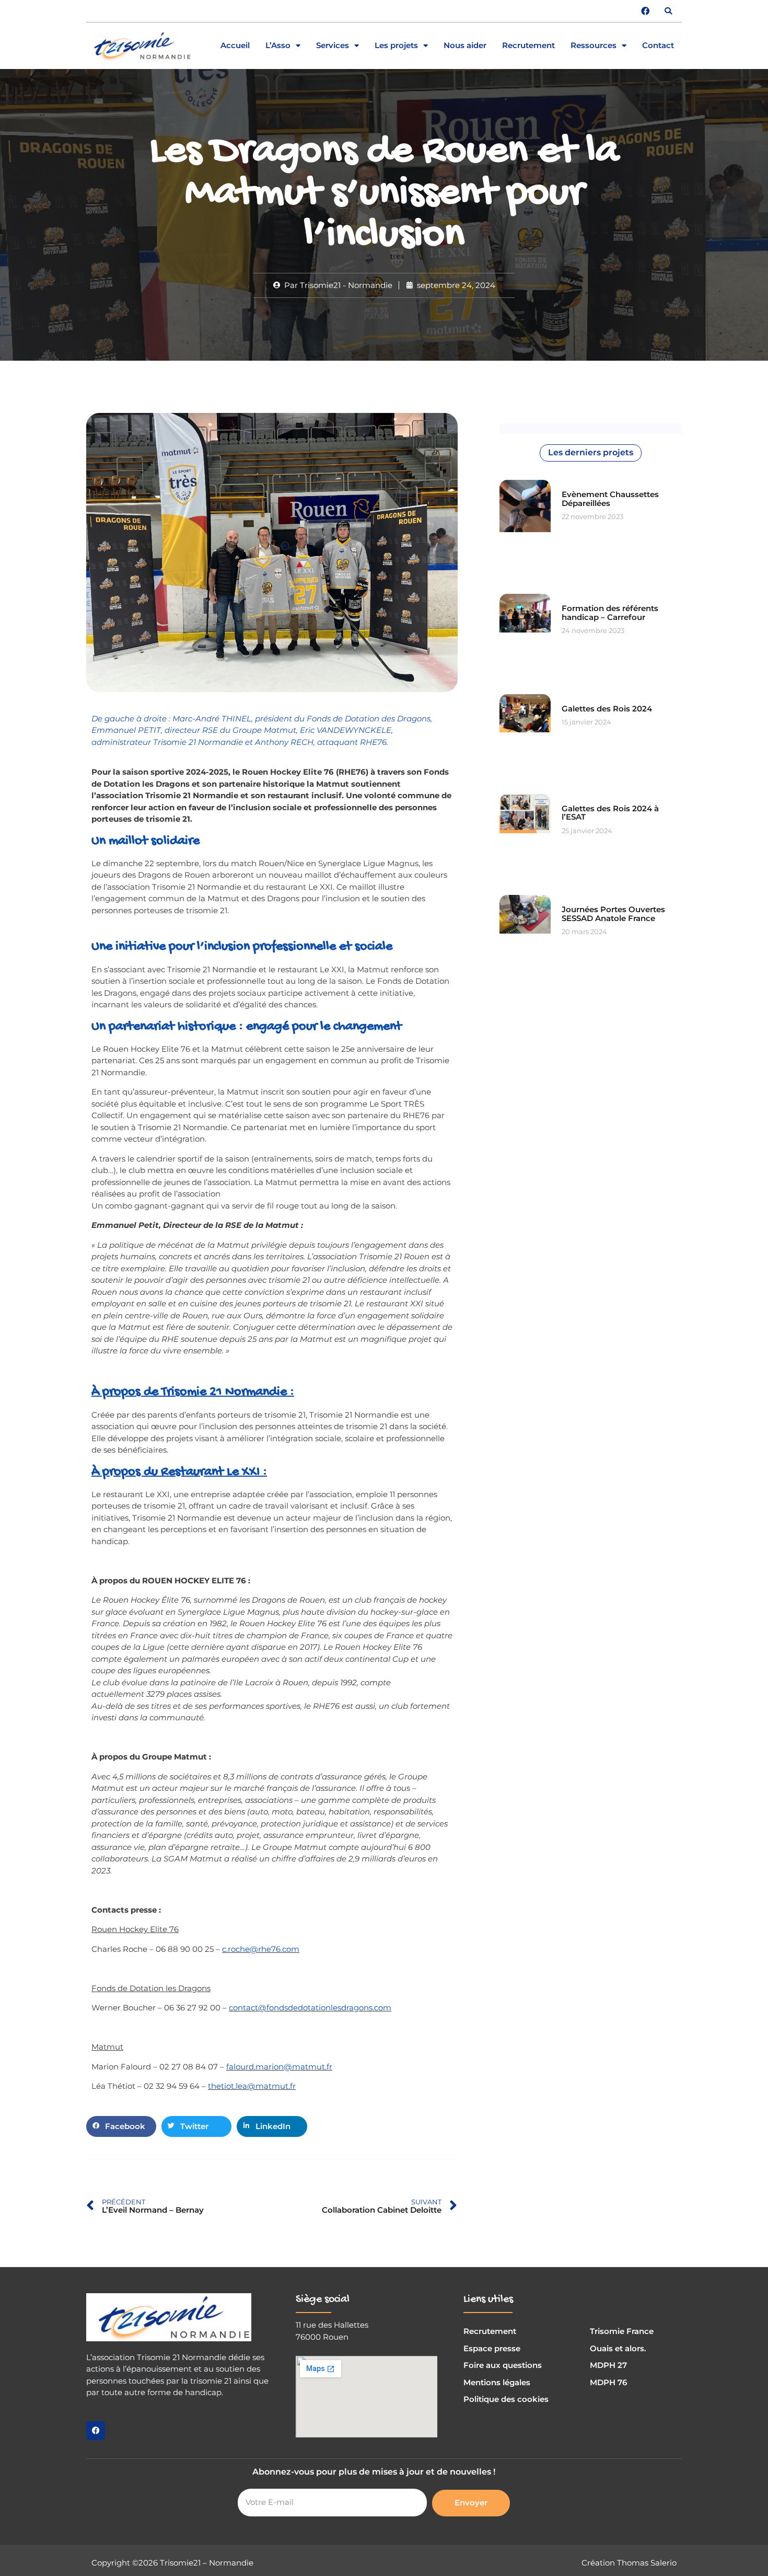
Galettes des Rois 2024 (607, 709)
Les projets (396, 46)
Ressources (594, 46)
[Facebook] (645, 11)
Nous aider (465, 46)
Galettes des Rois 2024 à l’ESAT (610, 813)
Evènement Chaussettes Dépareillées (610, 499)
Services (333, 46)
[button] (668, 11)
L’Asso (278, 46)
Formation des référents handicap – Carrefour (610, 613)
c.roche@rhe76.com (261, 1949)
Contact (658, 46)
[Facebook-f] (96, 2431)
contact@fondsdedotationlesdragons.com (310, 2008)
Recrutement (528, 46)
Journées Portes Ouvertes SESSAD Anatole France (613, 914)
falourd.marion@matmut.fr (279, 2067)
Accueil (235, 46)
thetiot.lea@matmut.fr (252, 2086)
